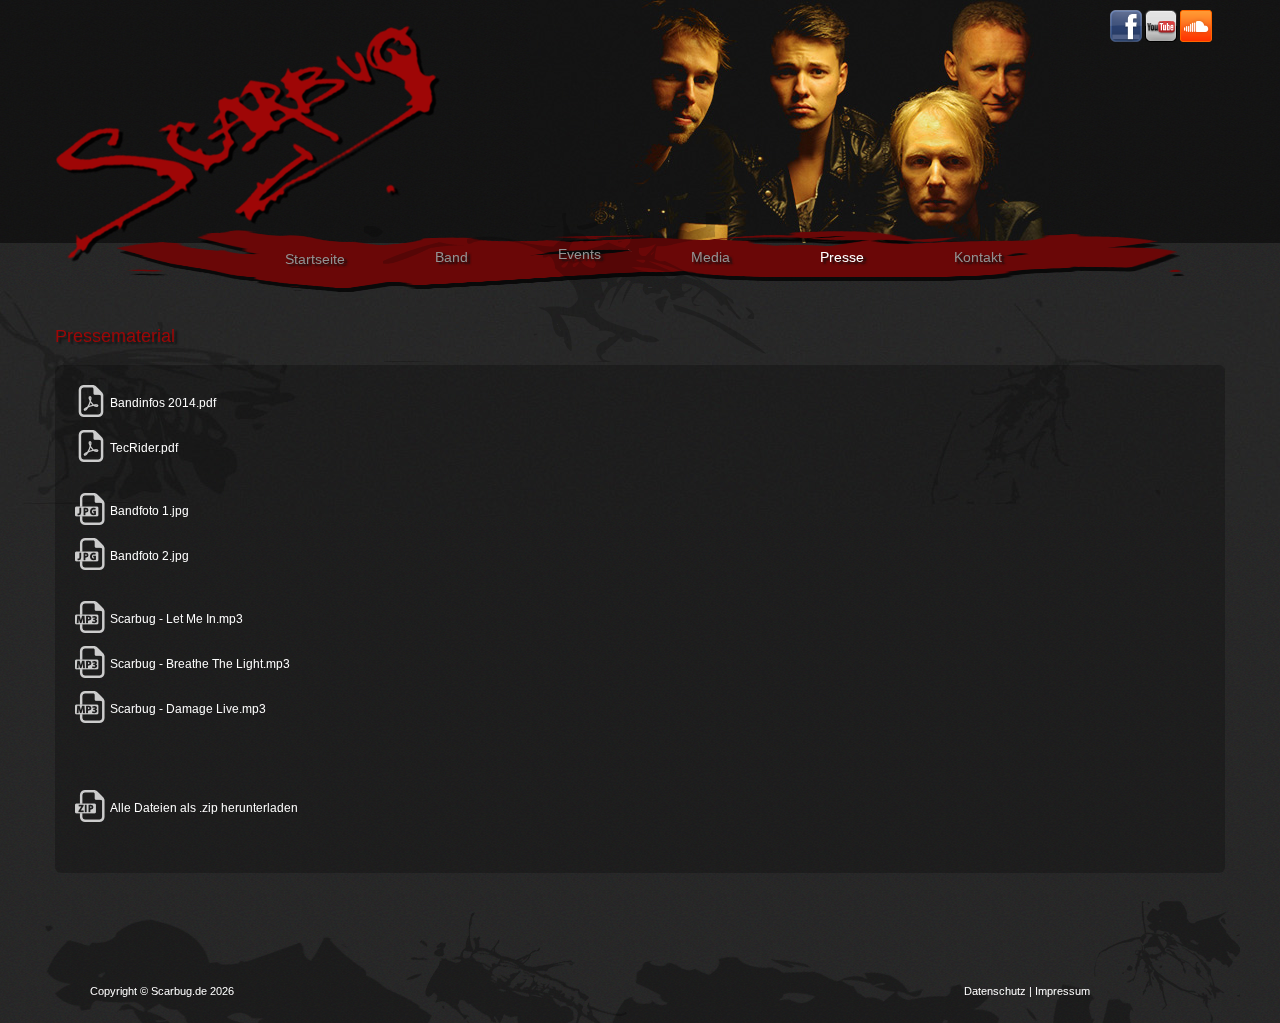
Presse (842, 257)
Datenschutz (995, 991)
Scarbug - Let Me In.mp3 (175, 619)
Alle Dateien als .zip (162, 808)
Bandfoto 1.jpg (148, 511)
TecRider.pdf (142, 448)
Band (451, 257)
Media (710, 257)
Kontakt (978, 257)
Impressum (1062, 991)
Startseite (315, 259)
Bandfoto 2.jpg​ (148, 556)
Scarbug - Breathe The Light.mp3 (198, 664)
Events (579, 254)
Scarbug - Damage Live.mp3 (186, 709)
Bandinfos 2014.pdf (161, 403)
